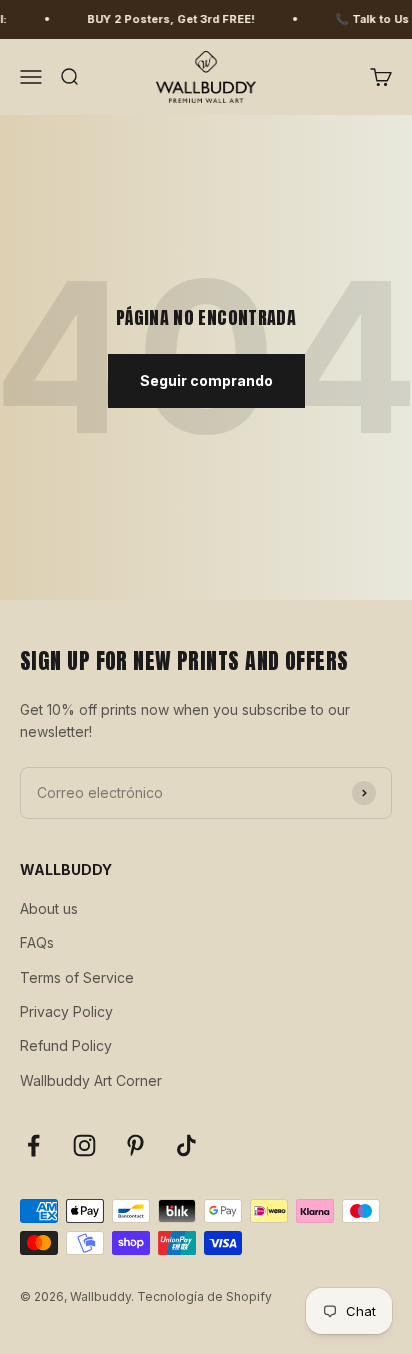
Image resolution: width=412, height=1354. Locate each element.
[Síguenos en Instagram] (84, 1145)
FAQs (37, 942)
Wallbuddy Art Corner (91, 1080)
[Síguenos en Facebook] (33, 1145)
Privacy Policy (66, 1011)
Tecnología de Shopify (204, 1296)
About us (49, 908)
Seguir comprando (206, 380)
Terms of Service (77, 977)
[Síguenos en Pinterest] (135, 1145)
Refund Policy (66, 1045)
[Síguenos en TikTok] (186, 1145)
